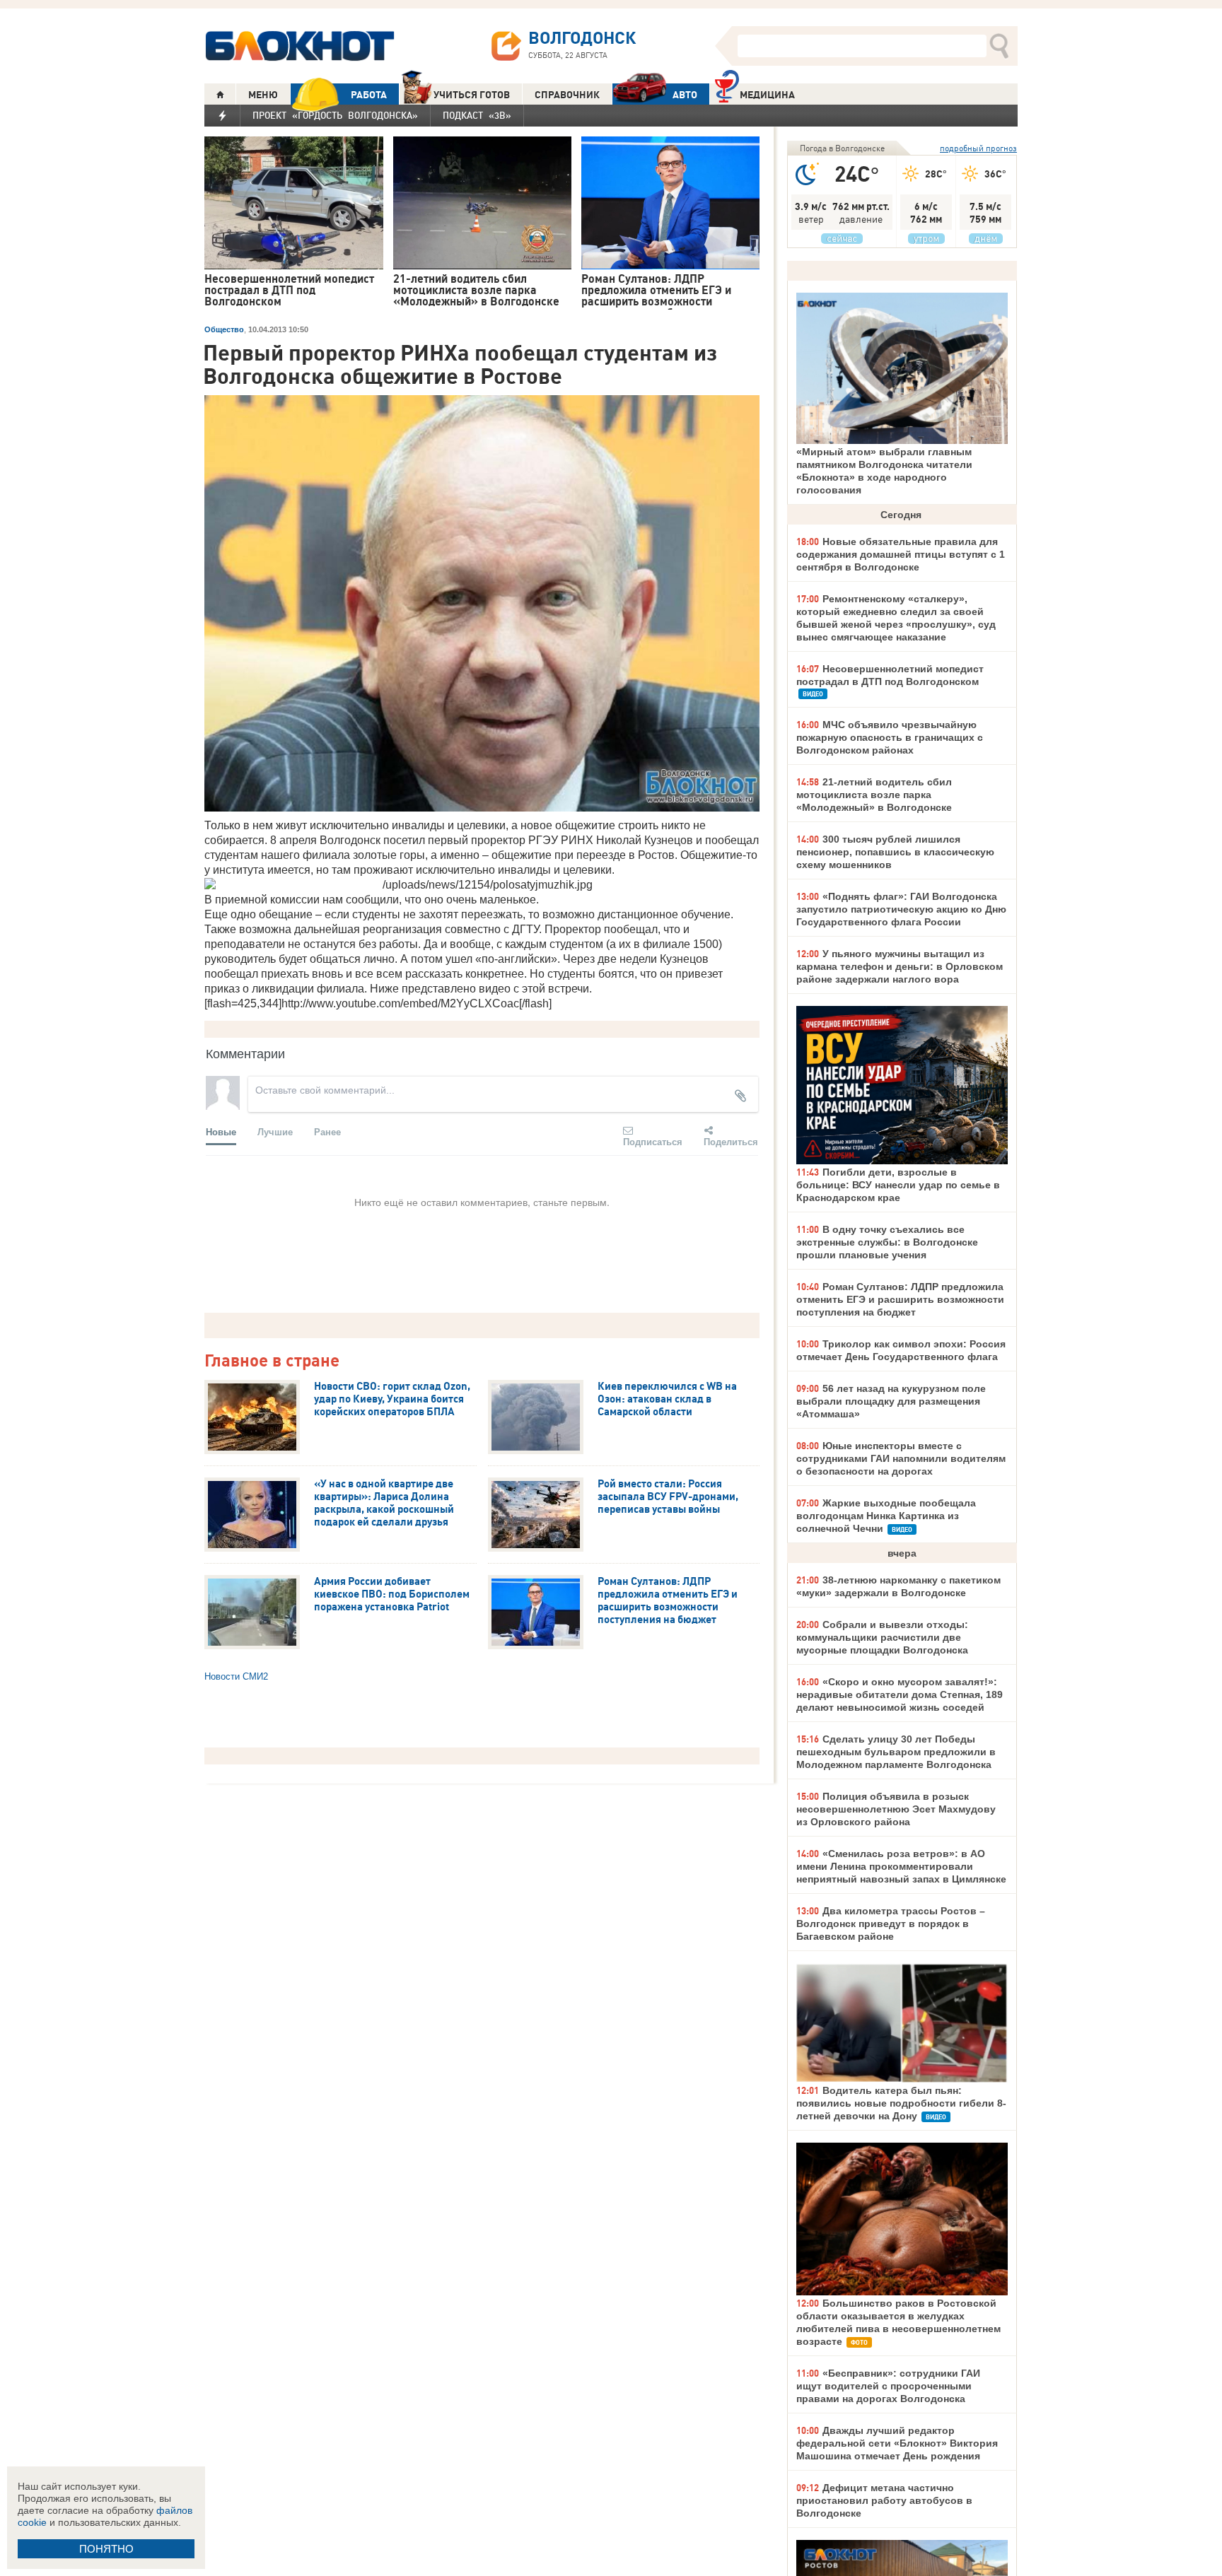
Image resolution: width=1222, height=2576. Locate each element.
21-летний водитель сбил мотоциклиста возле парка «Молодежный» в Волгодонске (874, 795)
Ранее (327, 1131)
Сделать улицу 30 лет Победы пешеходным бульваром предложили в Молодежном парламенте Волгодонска (896, 1752)
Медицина (767, 95)
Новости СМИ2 (236, 1676)
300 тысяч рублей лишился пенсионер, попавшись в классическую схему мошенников (895, 852)
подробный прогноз (978, 148)
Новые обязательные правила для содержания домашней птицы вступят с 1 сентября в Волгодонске (901, 554)
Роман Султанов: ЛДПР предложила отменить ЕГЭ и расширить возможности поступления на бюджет (900, 1299)
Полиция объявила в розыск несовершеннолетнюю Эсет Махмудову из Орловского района (896, 1809)
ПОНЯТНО (106, 2549)
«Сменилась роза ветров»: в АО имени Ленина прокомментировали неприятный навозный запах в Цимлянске (901, 1866)
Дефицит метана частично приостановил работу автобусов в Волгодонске (884, 2500)
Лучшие (275, 1131)
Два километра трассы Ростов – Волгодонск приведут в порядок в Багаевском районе (891, 1924)
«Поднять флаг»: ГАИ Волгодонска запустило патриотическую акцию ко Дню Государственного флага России (901, 909)
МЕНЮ (263, 95)
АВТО (685, 95)
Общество (224, 329)
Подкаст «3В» (477, 115)
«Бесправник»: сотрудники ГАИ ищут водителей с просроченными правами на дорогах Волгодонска (888, 2386)
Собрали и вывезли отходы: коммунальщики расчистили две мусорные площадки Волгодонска (882, 1637)
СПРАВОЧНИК (567, 95)
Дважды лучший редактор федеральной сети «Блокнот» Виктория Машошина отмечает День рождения (897, 2443)
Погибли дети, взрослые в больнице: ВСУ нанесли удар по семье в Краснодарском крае (898, 1185)
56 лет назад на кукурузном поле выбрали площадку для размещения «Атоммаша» (891, 1401)
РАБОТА (369, 95)
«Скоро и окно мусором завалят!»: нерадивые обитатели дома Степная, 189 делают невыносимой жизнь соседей (900, 1694)
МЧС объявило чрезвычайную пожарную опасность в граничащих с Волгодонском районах (890, 737)
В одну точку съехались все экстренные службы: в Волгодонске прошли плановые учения (887, 1242)
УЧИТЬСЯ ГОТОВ (472, 95)
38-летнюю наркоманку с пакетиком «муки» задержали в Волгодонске (898, 1586)
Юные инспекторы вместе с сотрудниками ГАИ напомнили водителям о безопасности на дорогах (901, 1458)
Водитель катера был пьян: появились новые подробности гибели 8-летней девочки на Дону (901, 2103)
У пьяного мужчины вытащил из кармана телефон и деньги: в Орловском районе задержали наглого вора (900, 966)
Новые (221, 1131)
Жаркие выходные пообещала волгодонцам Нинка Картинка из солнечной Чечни (886, 1516)
